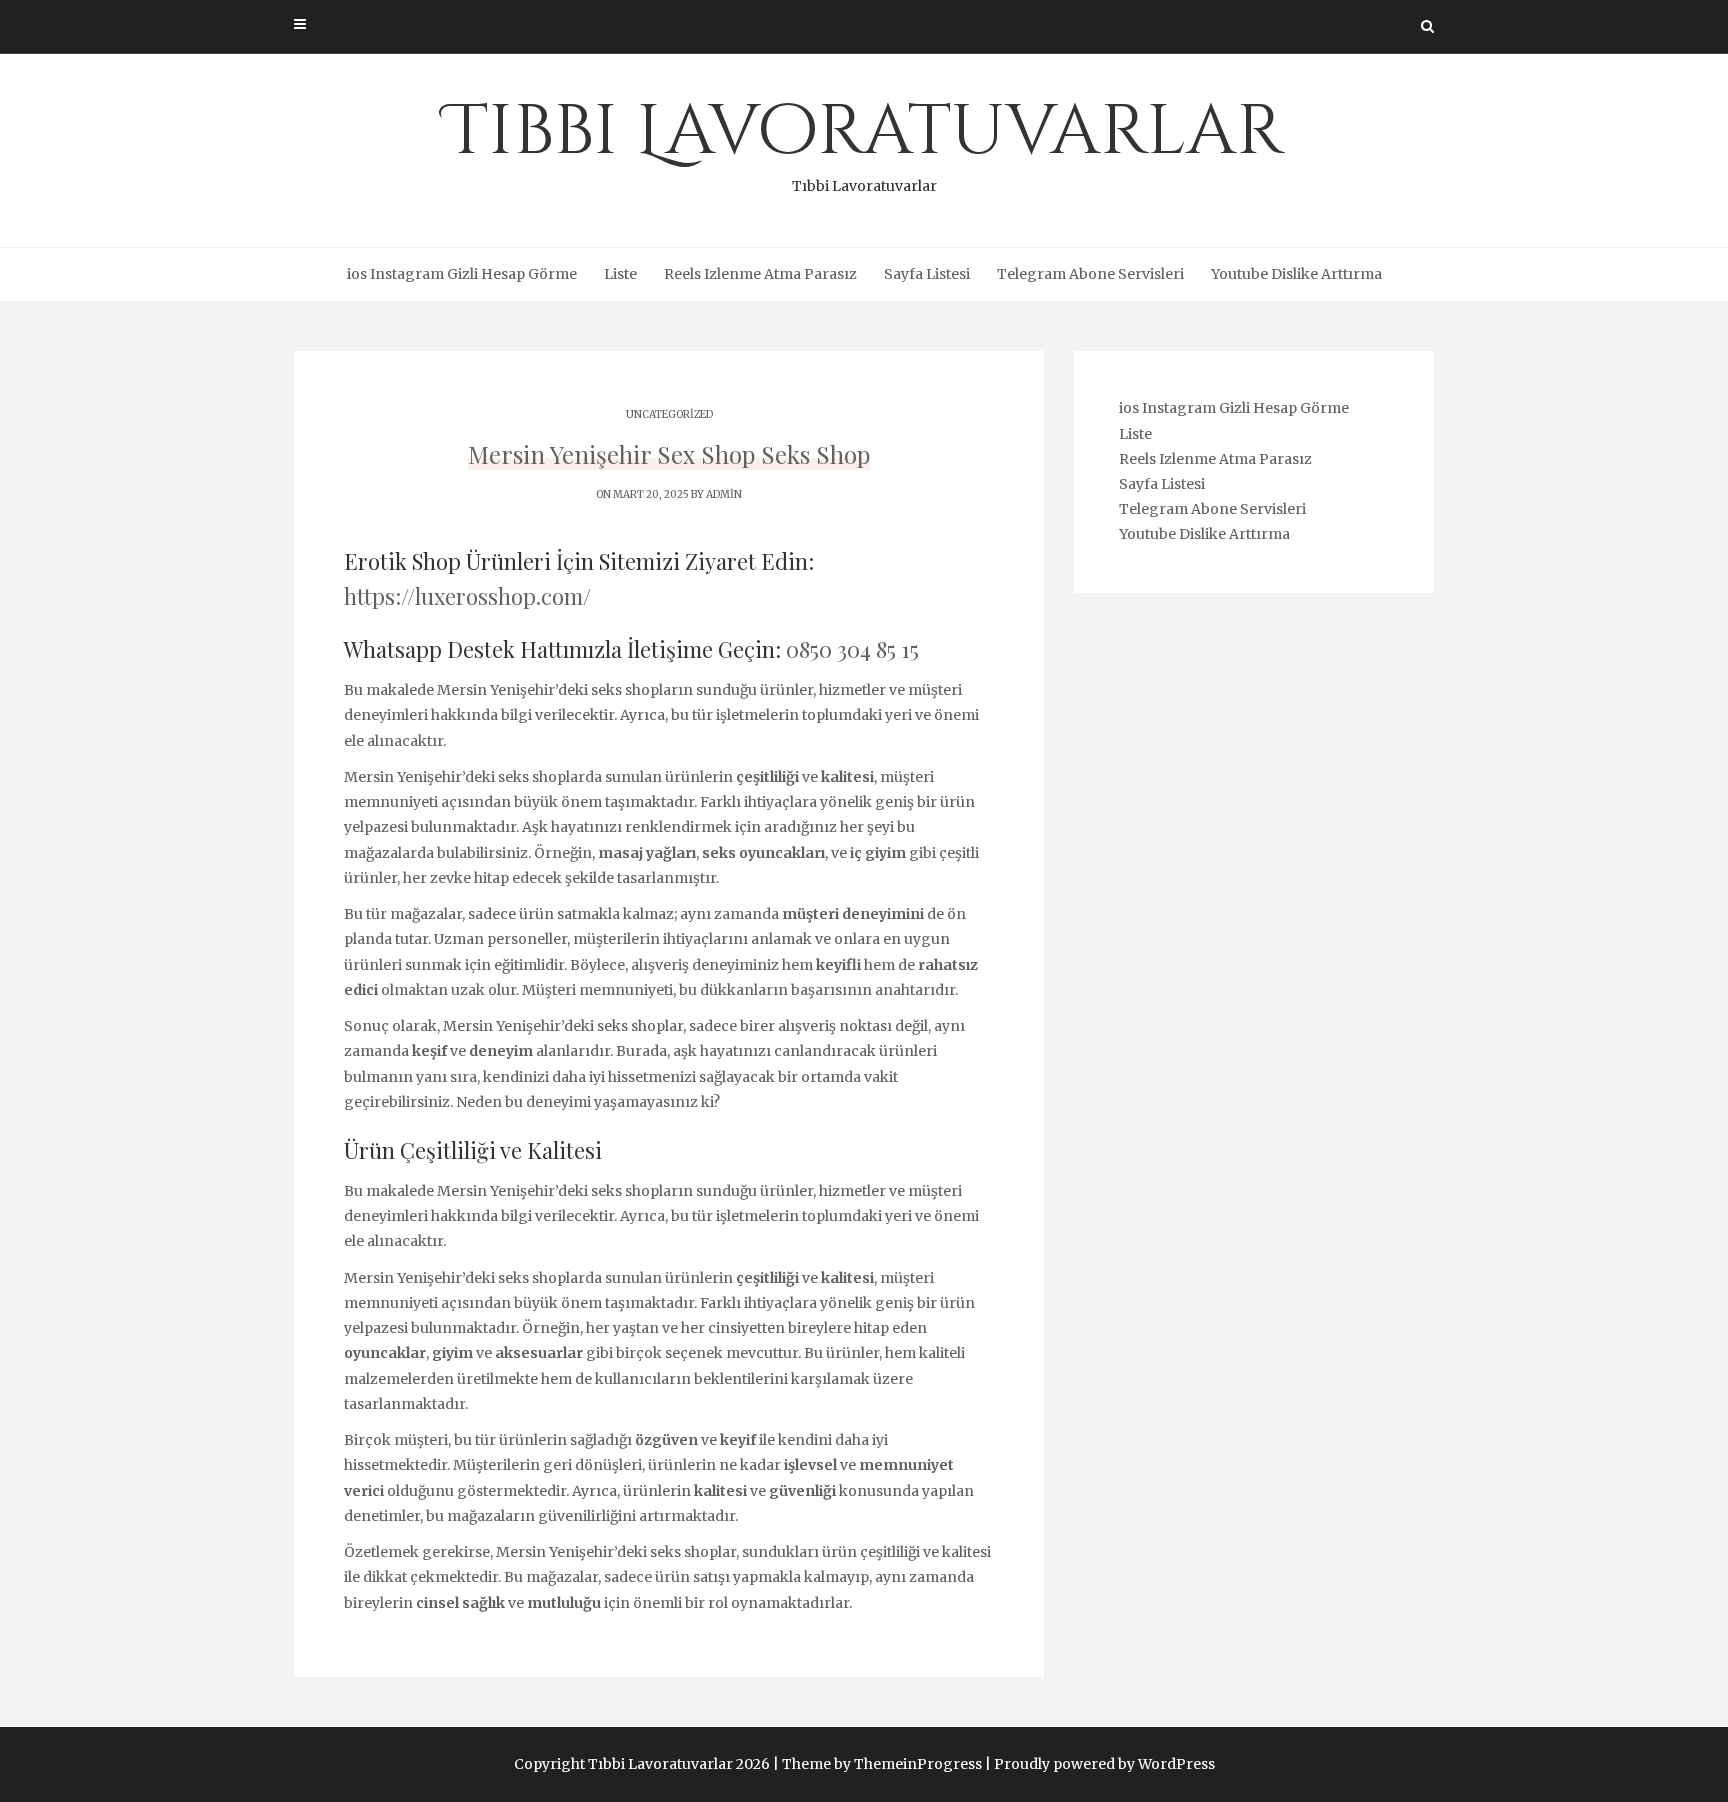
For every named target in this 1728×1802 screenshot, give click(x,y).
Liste (620, 274)
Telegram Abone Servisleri (1090, 274)
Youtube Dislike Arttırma (1296, 274)
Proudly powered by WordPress (1104, 1764)
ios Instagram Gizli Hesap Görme (462, 274)
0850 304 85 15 (852, 649)
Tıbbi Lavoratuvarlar (864, 140)
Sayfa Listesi (927, 274)
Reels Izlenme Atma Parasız (760, 274)
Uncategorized (669, 414)
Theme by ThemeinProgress (882, 1764)
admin (724, 494)
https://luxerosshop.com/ (467, 596)
